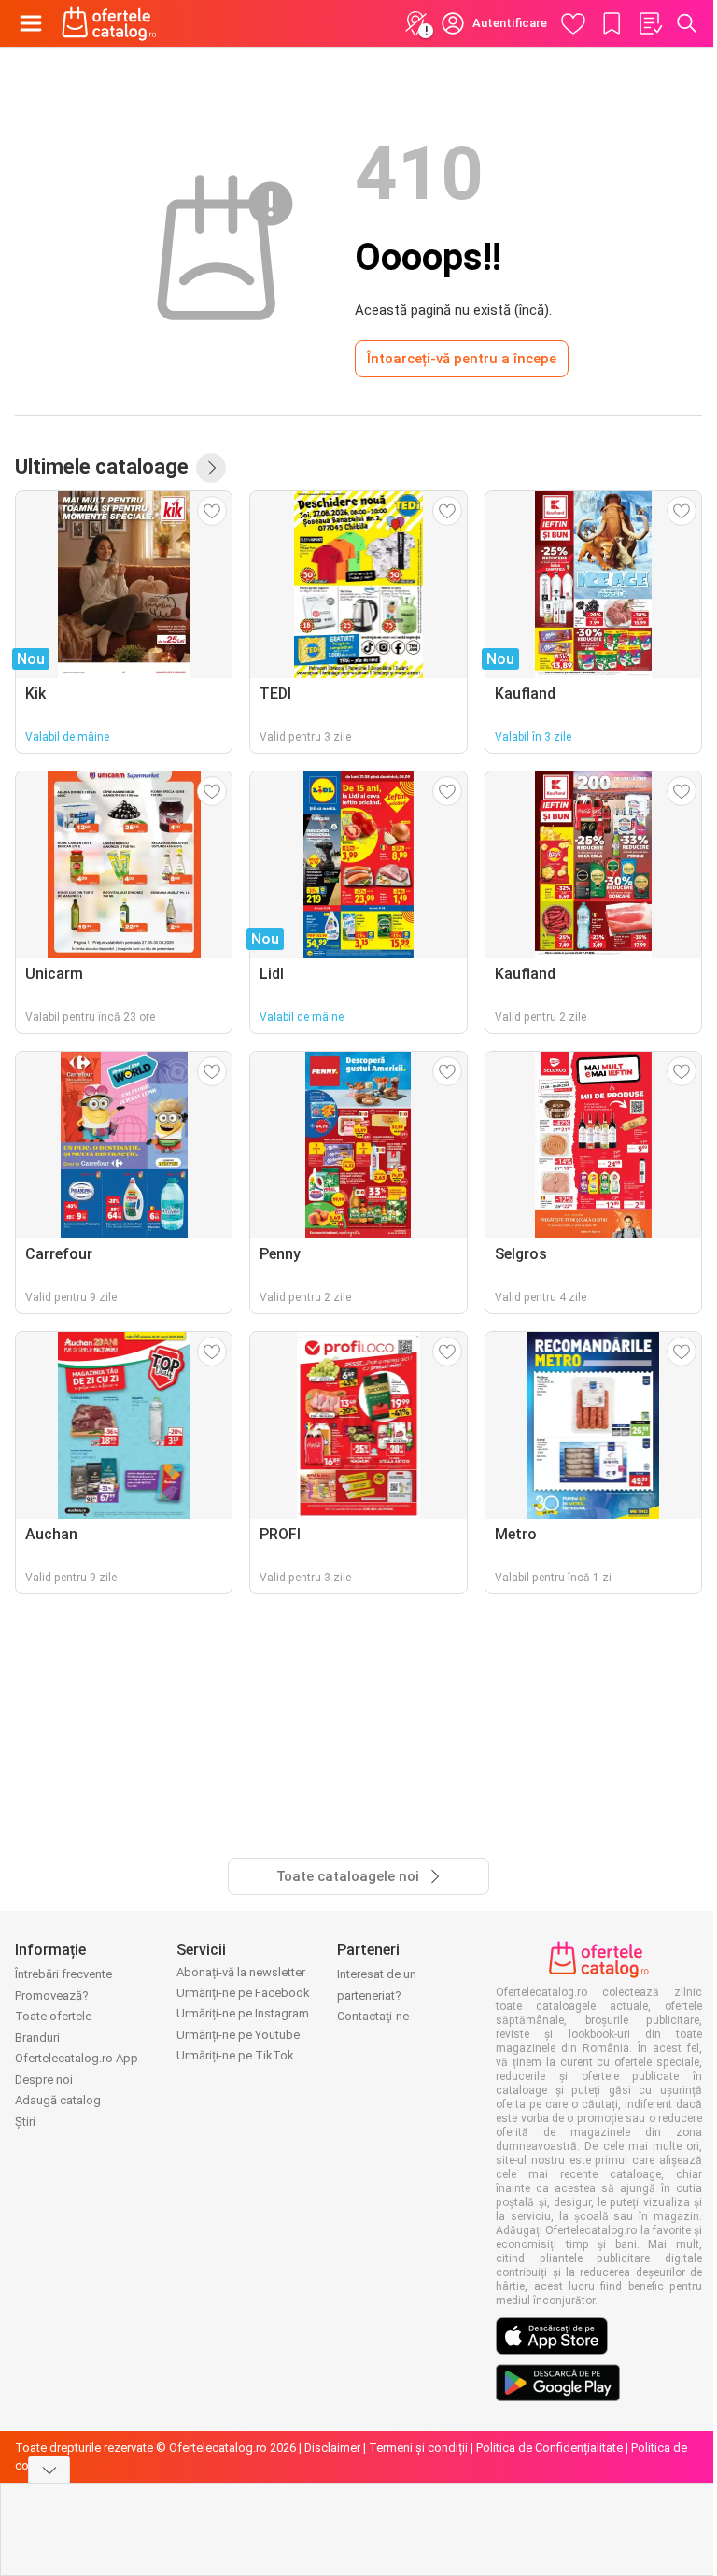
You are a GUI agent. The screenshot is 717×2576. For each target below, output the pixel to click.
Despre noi (44, 2080)
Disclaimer (332, 2448)
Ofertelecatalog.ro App (77, 2058)
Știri (25, 2122)
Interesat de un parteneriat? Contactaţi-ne (377, 1995)
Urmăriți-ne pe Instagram (243, 2013)
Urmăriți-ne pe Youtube (238, 2035)
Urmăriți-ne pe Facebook (243, 1993)
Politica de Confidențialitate (549, 2448)
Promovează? (52, 1996)
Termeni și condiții (418, 2448)
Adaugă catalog (58, 2100)
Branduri (37, 2038)
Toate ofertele (53, 2016)
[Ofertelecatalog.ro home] (109, 23)
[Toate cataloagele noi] (211, 468)
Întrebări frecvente (63, 1974)
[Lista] (650, 23)
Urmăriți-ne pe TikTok (235, 2055)
